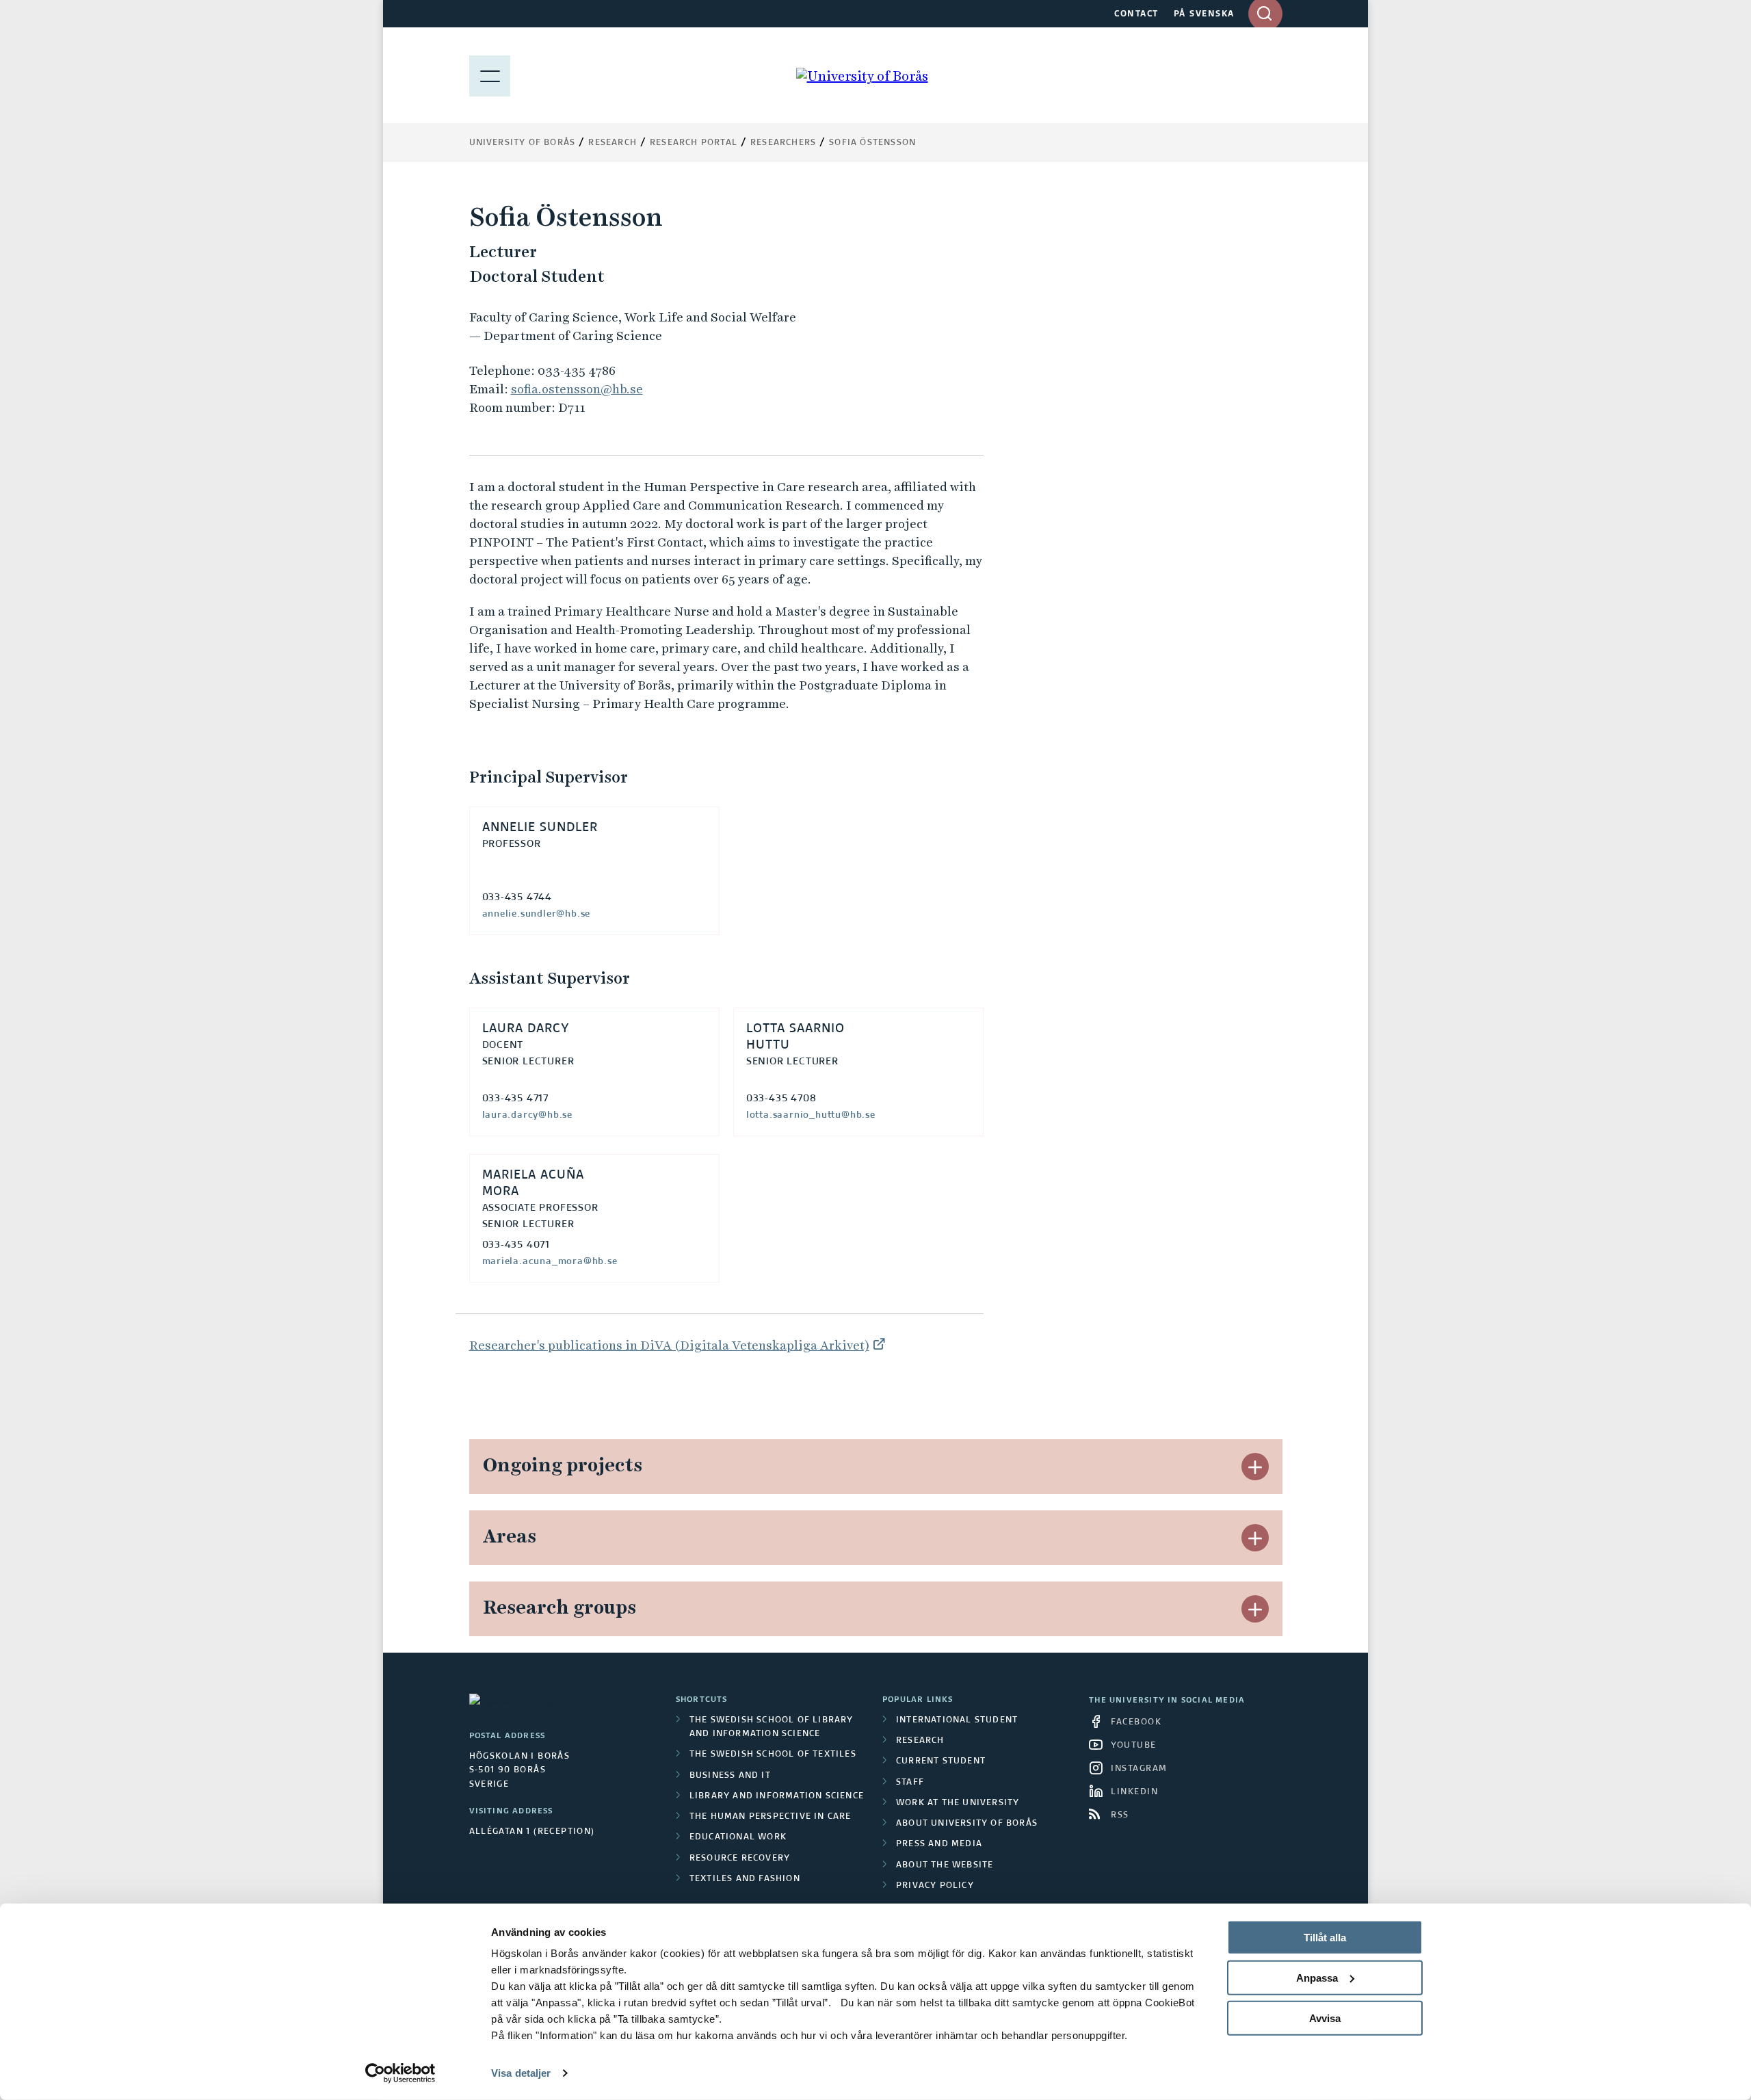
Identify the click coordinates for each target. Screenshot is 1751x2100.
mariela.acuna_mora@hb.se (550, 1261)
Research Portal (694, 143)
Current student (941, 1761)
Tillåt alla (1325, 1938)
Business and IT (730, 1776)
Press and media (939, 1844)
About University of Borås (967, 1824)
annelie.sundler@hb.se (537, 914)
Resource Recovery (740, 1859)
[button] (1255, 1467)
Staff (910, 1783)
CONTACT (1136, 14)
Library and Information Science (777, 1796)
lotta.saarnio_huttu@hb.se (811, 1115)
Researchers (783, 143)
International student (957, 1720)
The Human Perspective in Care (771, 1817)
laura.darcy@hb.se (528, 1115)
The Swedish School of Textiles (773, 1755)
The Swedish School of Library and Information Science (772, 1727)
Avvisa (1325, 2018)
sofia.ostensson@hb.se (577, 389)
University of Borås (523, 143)
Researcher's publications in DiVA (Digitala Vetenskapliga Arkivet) (669, 1345)
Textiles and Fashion (745, 1879)
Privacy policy (935, 1886)
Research (613, 143)
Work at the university (958, 1803)
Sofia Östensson (872, 143)
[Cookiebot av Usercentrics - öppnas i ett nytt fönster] (400, 2073)
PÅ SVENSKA (1204, 14)
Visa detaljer (521, 2073)
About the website (945, 1865)
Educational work (738, 1837)
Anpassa (1317, 1978)
